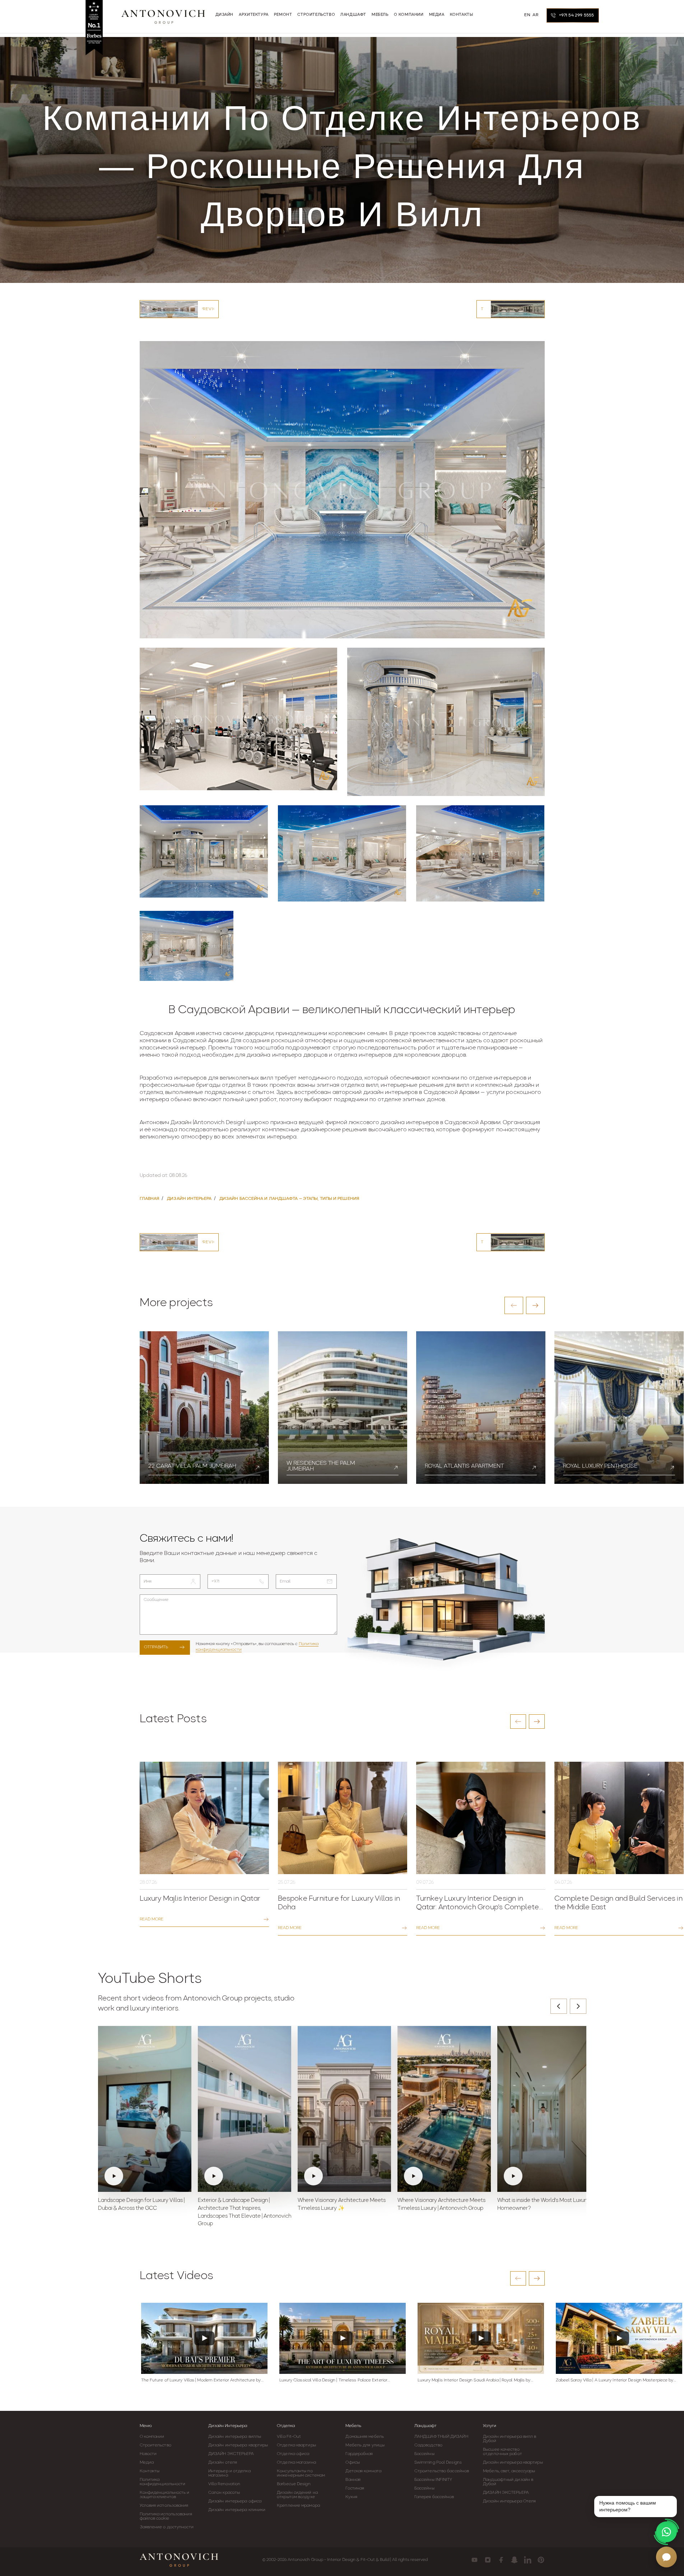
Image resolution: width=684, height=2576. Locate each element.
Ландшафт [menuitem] (353, 15)
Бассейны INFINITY (433, 2480)
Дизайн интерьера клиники (237, 2510)
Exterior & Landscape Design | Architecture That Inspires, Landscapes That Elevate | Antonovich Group (245, 2212)
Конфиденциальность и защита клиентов (165, 2495)
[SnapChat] (514, 2560)
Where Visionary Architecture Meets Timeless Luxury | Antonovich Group (441, 2205)
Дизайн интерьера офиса (235, 2501)
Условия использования (164, 2506)
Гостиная (355, 2488)
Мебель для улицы (365, 2445)
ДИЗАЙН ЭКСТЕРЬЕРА (231, 2454)
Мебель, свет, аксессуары (509, 2471)
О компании (152, 2437)
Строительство (155, 2445)
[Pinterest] (541, 2560)
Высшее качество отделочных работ (502, 2452)
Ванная (353, 2480)
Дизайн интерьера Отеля (509, 2501)
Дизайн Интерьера (228, 2426)
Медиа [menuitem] (437, 15)
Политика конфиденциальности (163, 2482)
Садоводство (428, 2445)
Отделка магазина (296, 2463)
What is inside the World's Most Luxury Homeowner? (543, 2205)
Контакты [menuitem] (462, 15)
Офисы (353, 2463)
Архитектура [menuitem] (254, 15)
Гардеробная (359, 2454)
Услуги (490, 2426)
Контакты (150, 2471)
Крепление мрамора (298, 2506)
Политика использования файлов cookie (166, 2516)
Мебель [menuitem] (380, 15)
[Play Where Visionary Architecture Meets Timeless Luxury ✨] (344, 2109)
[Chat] (666, 2557)
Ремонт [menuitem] (283, 15)
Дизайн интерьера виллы (235, 2437)
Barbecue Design (294, 2484)
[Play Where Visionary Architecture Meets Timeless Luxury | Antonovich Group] (444, 2109)
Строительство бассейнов (442, 2471)
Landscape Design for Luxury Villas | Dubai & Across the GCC (141, 2205)
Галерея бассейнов (434, 2497)
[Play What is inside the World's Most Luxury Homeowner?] (544, 2109)
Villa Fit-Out (289, 2437)
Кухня (351, 2497)
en (527, 15)
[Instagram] (488, 2560)
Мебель (353, 2426)
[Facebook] (501, 2560)
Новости (148, 2454)
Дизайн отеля (223, 2463)
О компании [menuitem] (409, 15)
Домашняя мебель (365, 2437)
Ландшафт (425, 2426)
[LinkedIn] (528, 2560)
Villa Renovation (224, 2484)
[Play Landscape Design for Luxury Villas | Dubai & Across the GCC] (145, 2109)
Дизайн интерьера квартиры (238, 2445)
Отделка (286, 2426)
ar (535, 15)
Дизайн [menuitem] (225, 15)
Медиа (147, 2463)
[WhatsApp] (666, 2532)
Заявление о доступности (167, 2527)
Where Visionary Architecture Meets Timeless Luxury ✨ (342, 2205)
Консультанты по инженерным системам (301, 2473)
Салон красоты (224, 2493)
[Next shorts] (578, 2006)
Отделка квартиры (296, 2445)
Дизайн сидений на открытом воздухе (297, 2495)
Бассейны (424, 2454)
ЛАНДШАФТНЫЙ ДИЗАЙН (441, 2437)
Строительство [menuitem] (316, 15)
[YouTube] (474, 2560)
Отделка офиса (293, 2454)
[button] (514, 1305)
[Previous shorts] (559, 2006)
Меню (146, 2426)
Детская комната (363, 2471)
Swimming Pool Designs (438, 2463)
